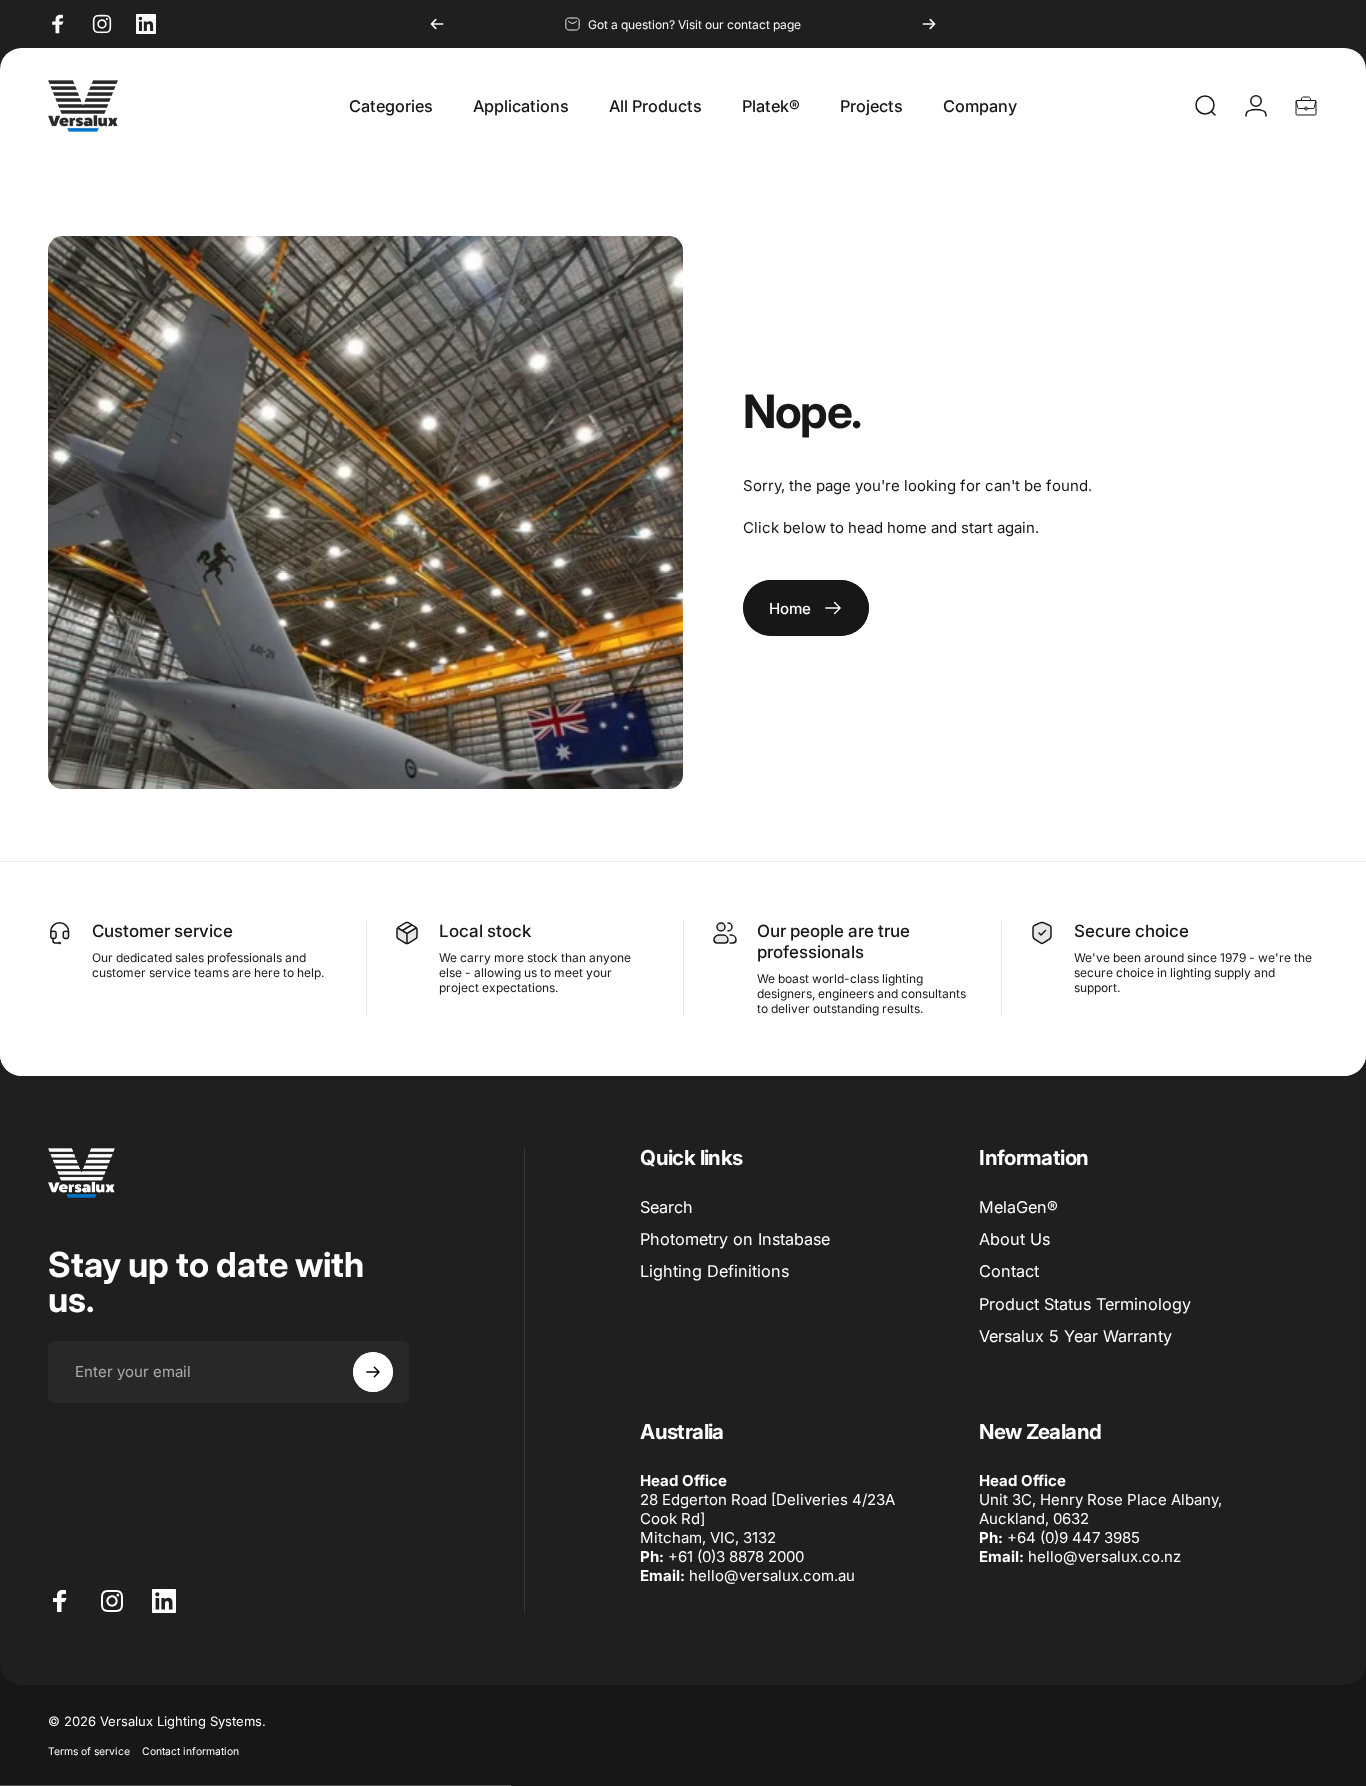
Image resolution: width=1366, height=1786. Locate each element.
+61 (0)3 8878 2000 (736, 1556)
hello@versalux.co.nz (1104, 1556)
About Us (1014, 1239)
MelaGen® (1018, 1207)
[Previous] (437, 24)
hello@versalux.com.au (772, 1575)
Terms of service (89, 1751)
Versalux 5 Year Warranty (1075, 1336)
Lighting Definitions (714, 1271)
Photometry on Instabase (735, 1239)
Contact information (190, 1751)
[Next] (929, 24)
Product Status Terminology (1085, 1304)
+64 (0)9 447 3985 (1073, 1537)
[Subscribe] (373, 1372)
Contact (1009, 1271)
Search (666, 1207)
